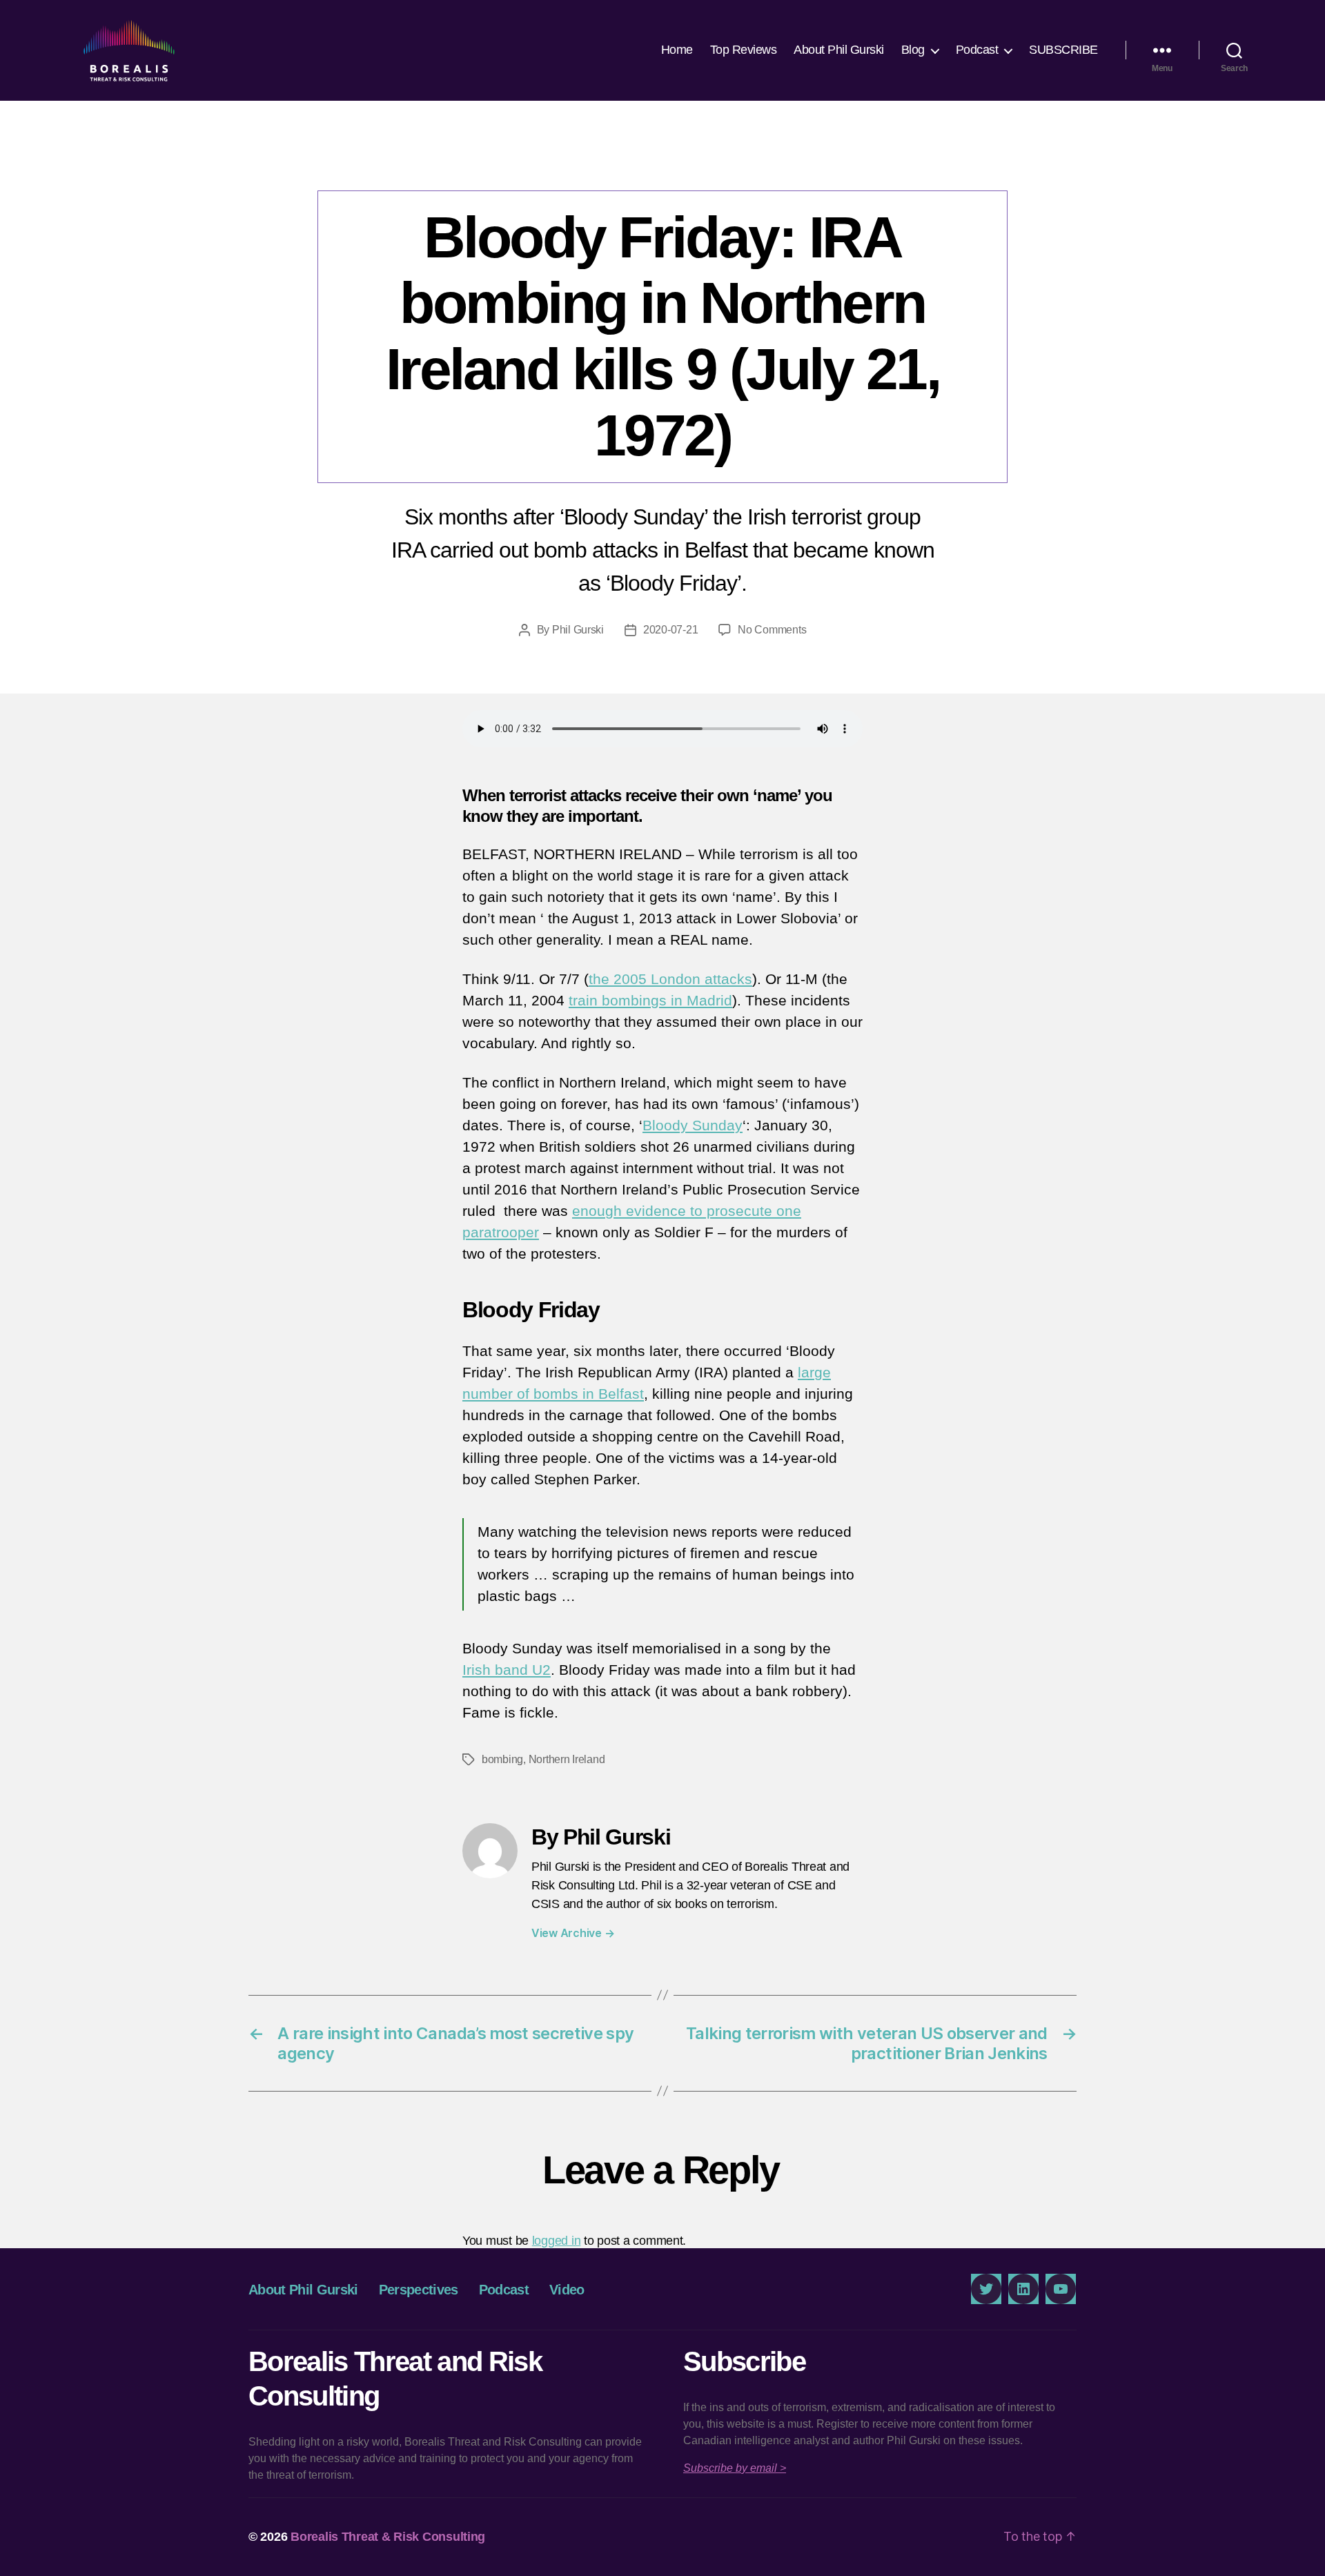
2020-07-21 (670, 630)
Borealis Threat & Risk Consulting (388, 2537)
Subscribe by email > (735, 2468)
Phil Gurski (578, 630)
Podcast (977, 50)
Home (677, 50)
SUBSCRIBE (1063, 50)
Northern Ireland (567, 1759)
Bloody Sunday (693, 1125)
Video (567, 2290)
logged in (557, 2241)
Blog (913, 50)
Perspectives (662, 162)
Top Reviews (744, 50)
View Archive (573, 1933)
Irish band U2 (507, 1670)
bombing (502, 1759)
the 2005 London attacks (670, 979)
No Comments (772, 630)
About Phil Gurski (839, 50)
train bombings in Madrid (650, 1000)
